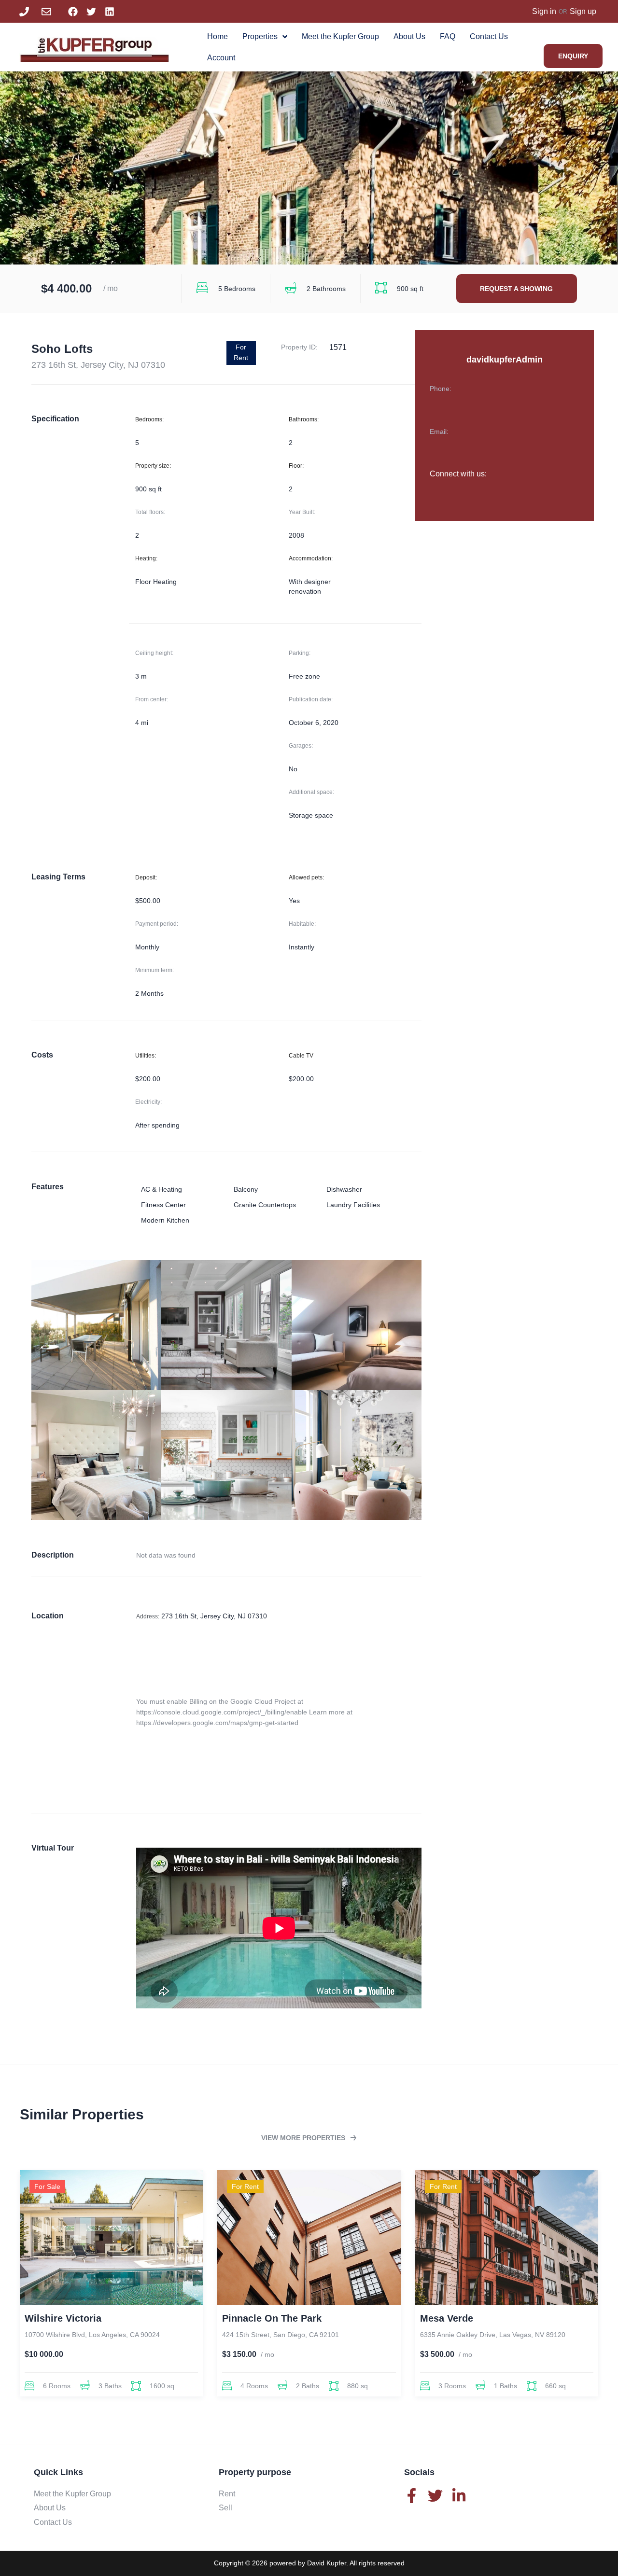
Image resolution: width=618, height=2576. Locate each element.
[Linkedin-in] (459, 2496)
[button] (309, 2138)
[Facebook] (73, 12)
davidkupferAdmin (505, 360)
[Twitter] (91, 12)
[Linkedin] (110, 12)
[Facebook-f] (412, 2496)
